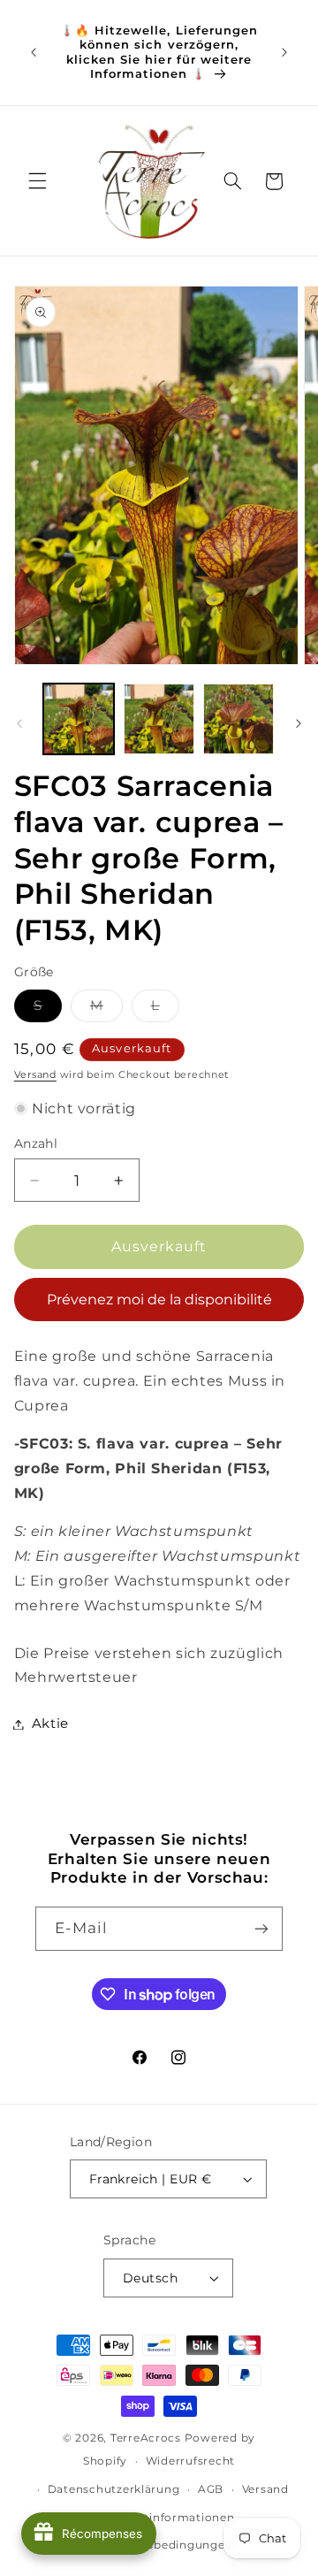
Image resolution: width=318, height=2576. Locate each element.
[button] (37, 181)
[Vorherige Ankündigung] (34, 53)
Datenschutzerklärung (114, 2489)
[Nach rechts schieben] (299, 723)
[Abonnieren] (261, 1928)
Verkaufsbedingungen (168, 2545)
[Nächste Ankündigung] (284, 53)
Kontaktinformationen (168, 2518)
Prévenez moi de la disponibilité (159, 1299)
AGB (211, 2489)
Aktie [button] (50, 1724)
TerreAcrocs (146, 2438)
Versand (35, 1075)
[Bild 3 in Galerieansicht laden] (238, 719)
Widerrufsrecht (190, 2461)
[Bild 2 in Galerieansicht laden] (159, 719)
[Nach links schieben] (19, 723)
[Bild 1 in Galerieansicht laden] (79, 719)
